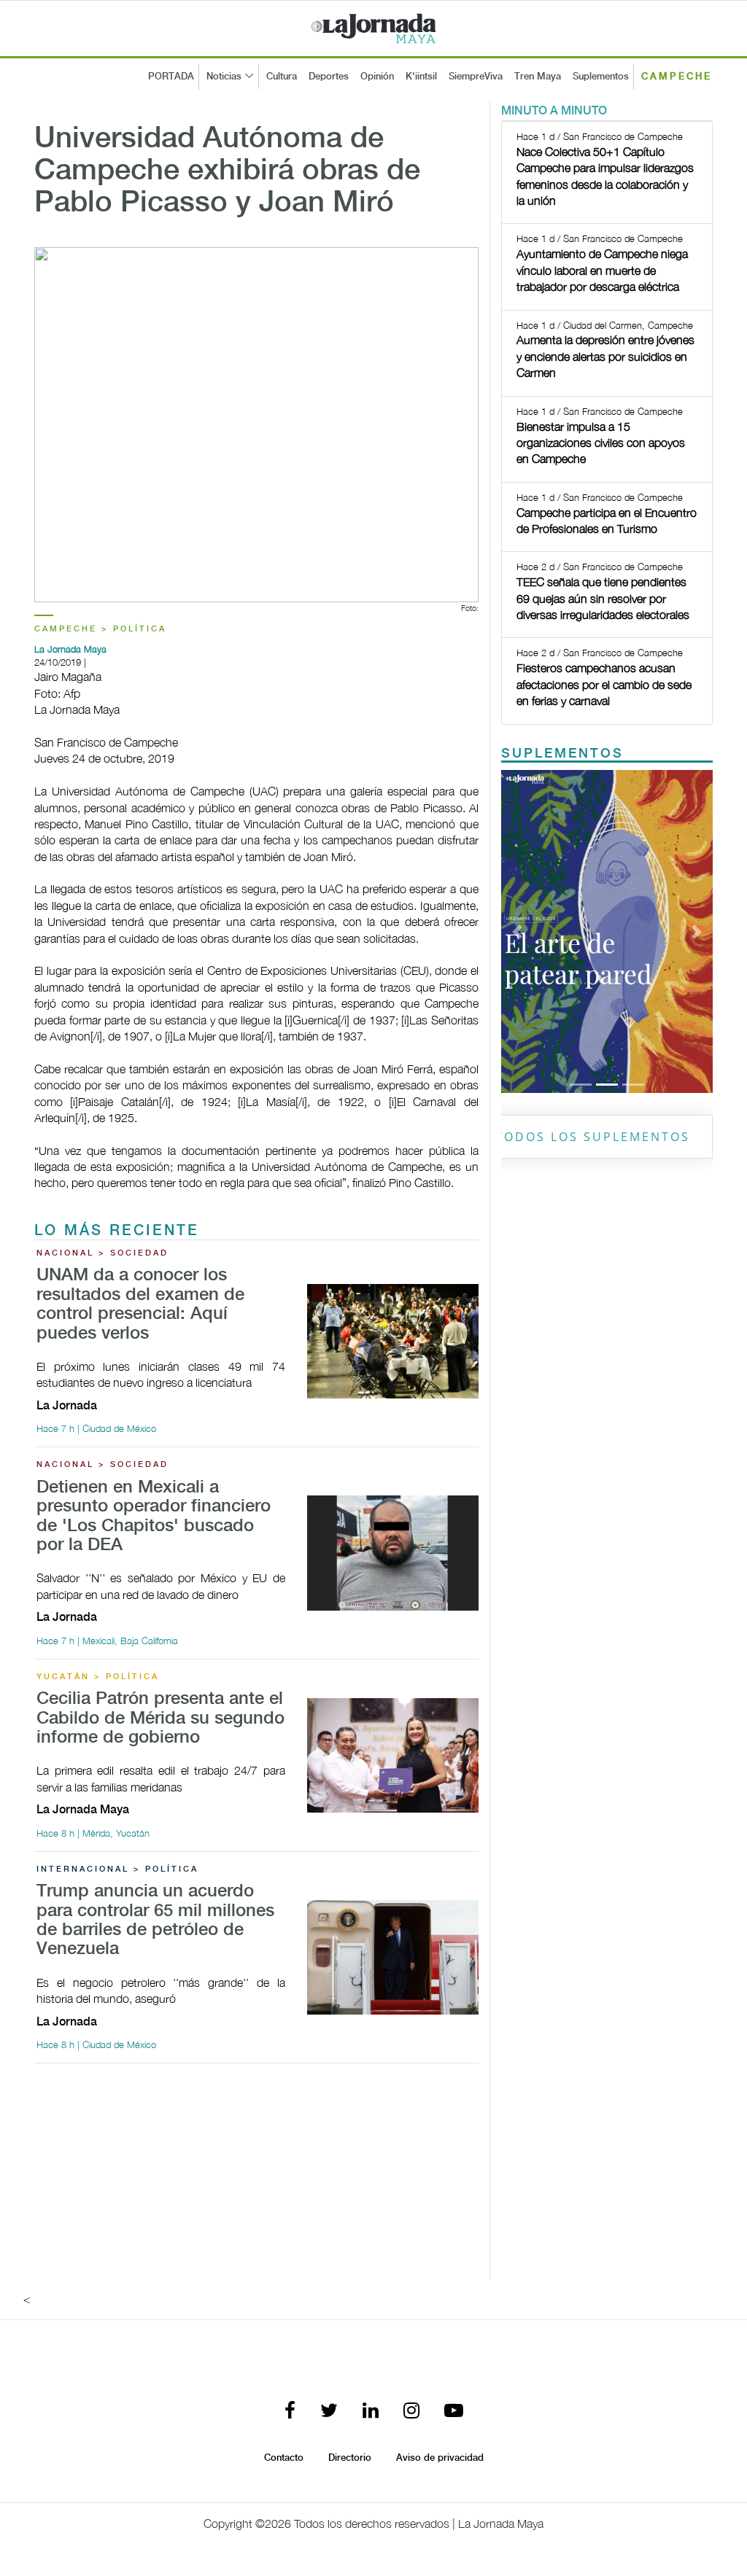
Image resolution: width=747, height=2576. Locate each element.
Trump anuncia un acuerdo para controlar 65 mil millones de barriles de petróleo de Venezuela (155, 1921)
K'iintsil (421, 77)
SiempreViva (476, 77)
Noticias (224, 77)
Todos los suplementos (593, 1137)
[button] (517, 931)
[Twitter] (329, 2412)
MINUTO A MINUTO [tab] (554, 111)
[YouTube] (454, 2412)
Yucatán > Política (98, 1677)
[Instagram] (411, 2412)
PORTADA (171, 77)
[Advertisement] (256, 2177)
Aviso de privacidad (440, 2458)
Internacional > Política (117, 1869)
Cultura (282, 77)
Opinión (377, 77)
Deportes (329, 77)
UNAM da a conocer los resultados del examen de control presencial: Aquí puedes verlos (140, 1304)
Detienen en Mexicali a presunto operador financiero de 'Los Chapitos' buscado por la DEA (154, 1517)
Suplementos (601, 77)
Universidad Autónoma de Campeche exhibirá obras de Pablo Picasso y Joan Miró (227, 171)
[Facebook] (290, 2412)
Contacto (284, 2458)
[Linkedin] (371, 2412)
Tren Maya (538, 77)
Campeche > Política (100, 629)
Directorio (350, 2458)
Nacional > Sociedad (102, 1253)
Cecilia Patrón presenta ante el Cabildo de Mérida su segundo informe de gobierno (160, 1719)
